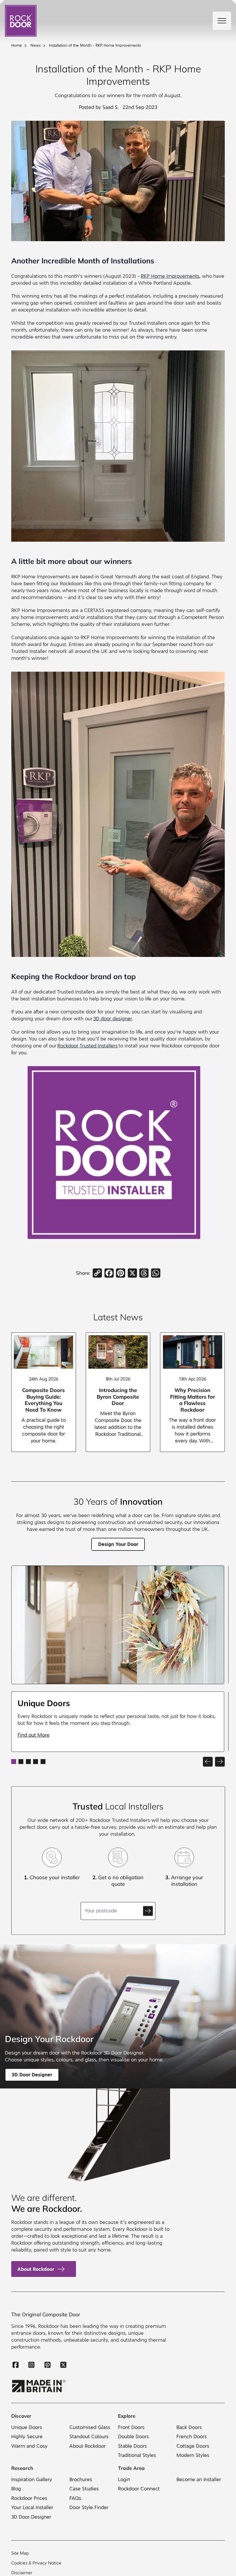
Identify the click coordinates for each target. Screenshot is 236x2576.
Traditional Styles (137, 2455)
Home (17, 46)
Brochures (81, 2480)
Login (124, 2480)
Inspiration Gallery (32, 2480)
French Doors (192, 2437)
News (36, 46)
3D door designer (113, 1019)
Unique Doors (27, 2427)
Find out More (34, 1735)
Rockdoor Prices (29, 2498)
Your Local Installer (32, 2508)
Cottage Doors (193, 2446)
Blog (16, 2489)
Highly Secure (27, 2437)
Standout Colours (89, 2437)
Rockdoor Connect (139, 2489)
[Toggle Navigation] (222, 21)
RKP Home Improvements (170, 276)
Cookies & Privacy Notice (36, 2563)
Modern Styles (193, 2455)
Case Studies (84, 2489)
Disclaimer (22, 2573)
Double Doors (133, 2437)
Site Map (20, 2553)
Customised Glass (90, 2427)
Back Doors (189, 2427)
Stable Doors (132, 2446)
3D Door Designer (31, 2517)
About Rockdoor (36, 2269)
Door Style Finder (89, 2508)
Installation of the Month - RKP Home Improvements (95, 46)
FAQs (75, 2498)
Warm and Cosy (29, 2446)
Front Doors (131, 2427)
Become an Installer (199, 2480)
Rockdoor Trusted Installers (87, 1046)
